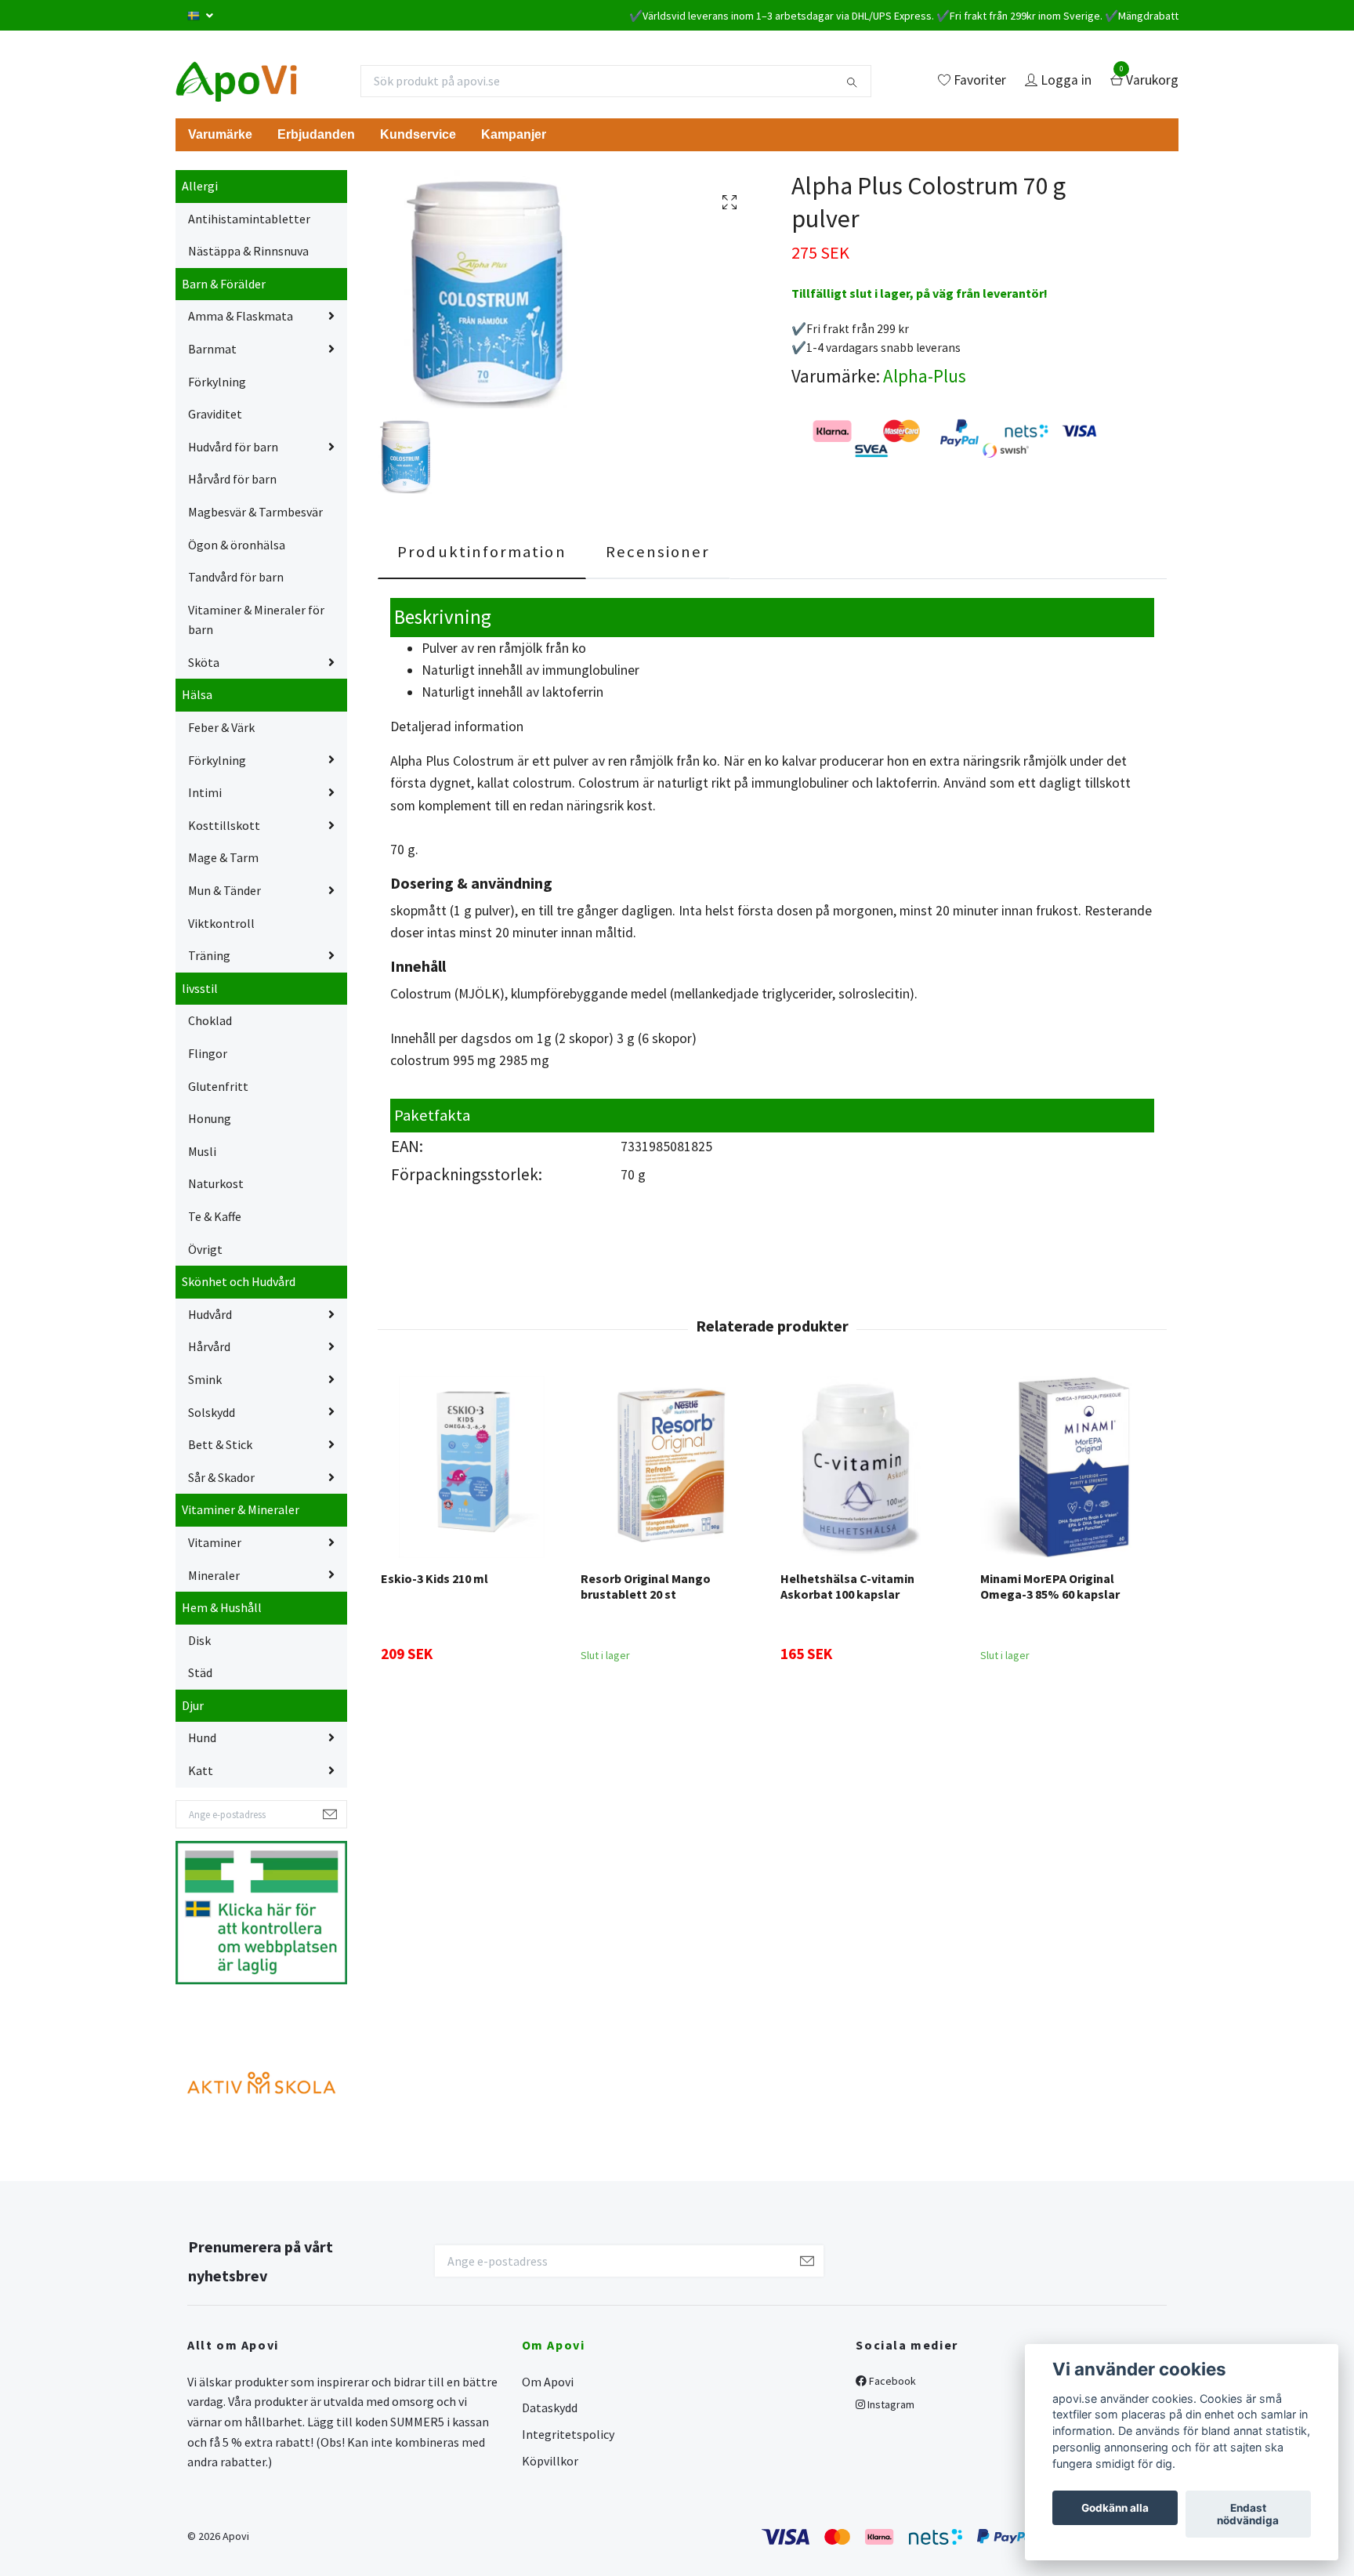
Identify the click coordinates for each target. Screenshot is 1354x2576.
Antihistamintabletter (249, 219)
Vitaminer (215, 1542)
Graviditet (215, 414)
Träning (209, 955)
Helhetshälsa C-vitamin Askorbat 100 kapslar (847, 1587)
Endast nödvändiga (1248, 2514)
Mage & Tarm (223, 857)
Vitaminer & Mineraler (241, 1509)
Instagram (890, 2404)
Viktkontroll (221, 923)
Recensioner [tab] (658, 552)
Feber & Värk (221, 727)
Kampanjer (514, 134)
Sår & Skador (221, 1477)
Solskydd (212, 1412)
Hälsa (197, 694)
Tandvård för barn (236, 577)
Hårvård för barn (232, 479)
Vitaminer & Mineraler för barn (256, 620)
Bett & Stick (220, 1444)
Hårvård (209, 1346)
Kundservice (418, 134)
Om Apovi (548, 2382)
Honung (210, 1118)
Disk (199, 1640)
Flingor (208, 1053)
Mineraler (214, 1575)
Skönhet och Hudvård (239, 1281)
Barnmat (212, 349)
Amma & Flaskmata (241, 316)
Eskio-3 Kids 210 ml (434, 1578)
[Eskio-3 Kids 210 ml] (472, 1467)
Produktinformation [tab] (482, 552)
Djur (193, 1705)
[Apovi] (236, 81)
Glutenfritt (218, 1086)
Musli (202, 1151)
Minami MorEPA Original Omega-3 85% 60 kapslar (1050, 1587)
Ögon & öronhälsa (237, 545)
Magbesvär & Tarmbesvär (255, 512)
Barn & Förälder (224, 284)
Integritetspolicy (568, 2434)
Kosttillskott (224, 825)
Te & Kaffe (215, 1216)
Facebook (891, 2381)
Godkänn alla (1115, 2508)
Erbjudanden (316, 134)
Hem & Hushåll (222, 1607)
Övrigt (205, 1249)
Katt (201, 1770)
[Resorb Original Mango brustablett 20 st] (672, 1467)
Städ (200, 1672)
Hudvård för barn (233, 447)
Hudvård (210, 1314)
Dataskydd (550, 2408)
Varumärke (220, 134)
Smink (205, 1379)
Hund (202, 1737)
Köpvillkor (550, 2461)
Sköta (204, 662)
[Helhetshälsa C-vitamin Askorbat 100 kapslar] (871, 1467)
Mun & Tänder (224, 890)
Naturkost (216, 1183)
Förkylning (217, 382)
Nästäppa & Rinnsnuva (248, 251)
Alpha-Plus (925, 376)
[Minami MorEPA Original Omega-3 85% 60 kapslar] (1071, 1467)
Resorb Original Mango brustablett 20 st (646, 1587)
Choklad (210, 1020)
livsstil (200, 988)
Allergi (200, 186)
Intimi (205, 792)
